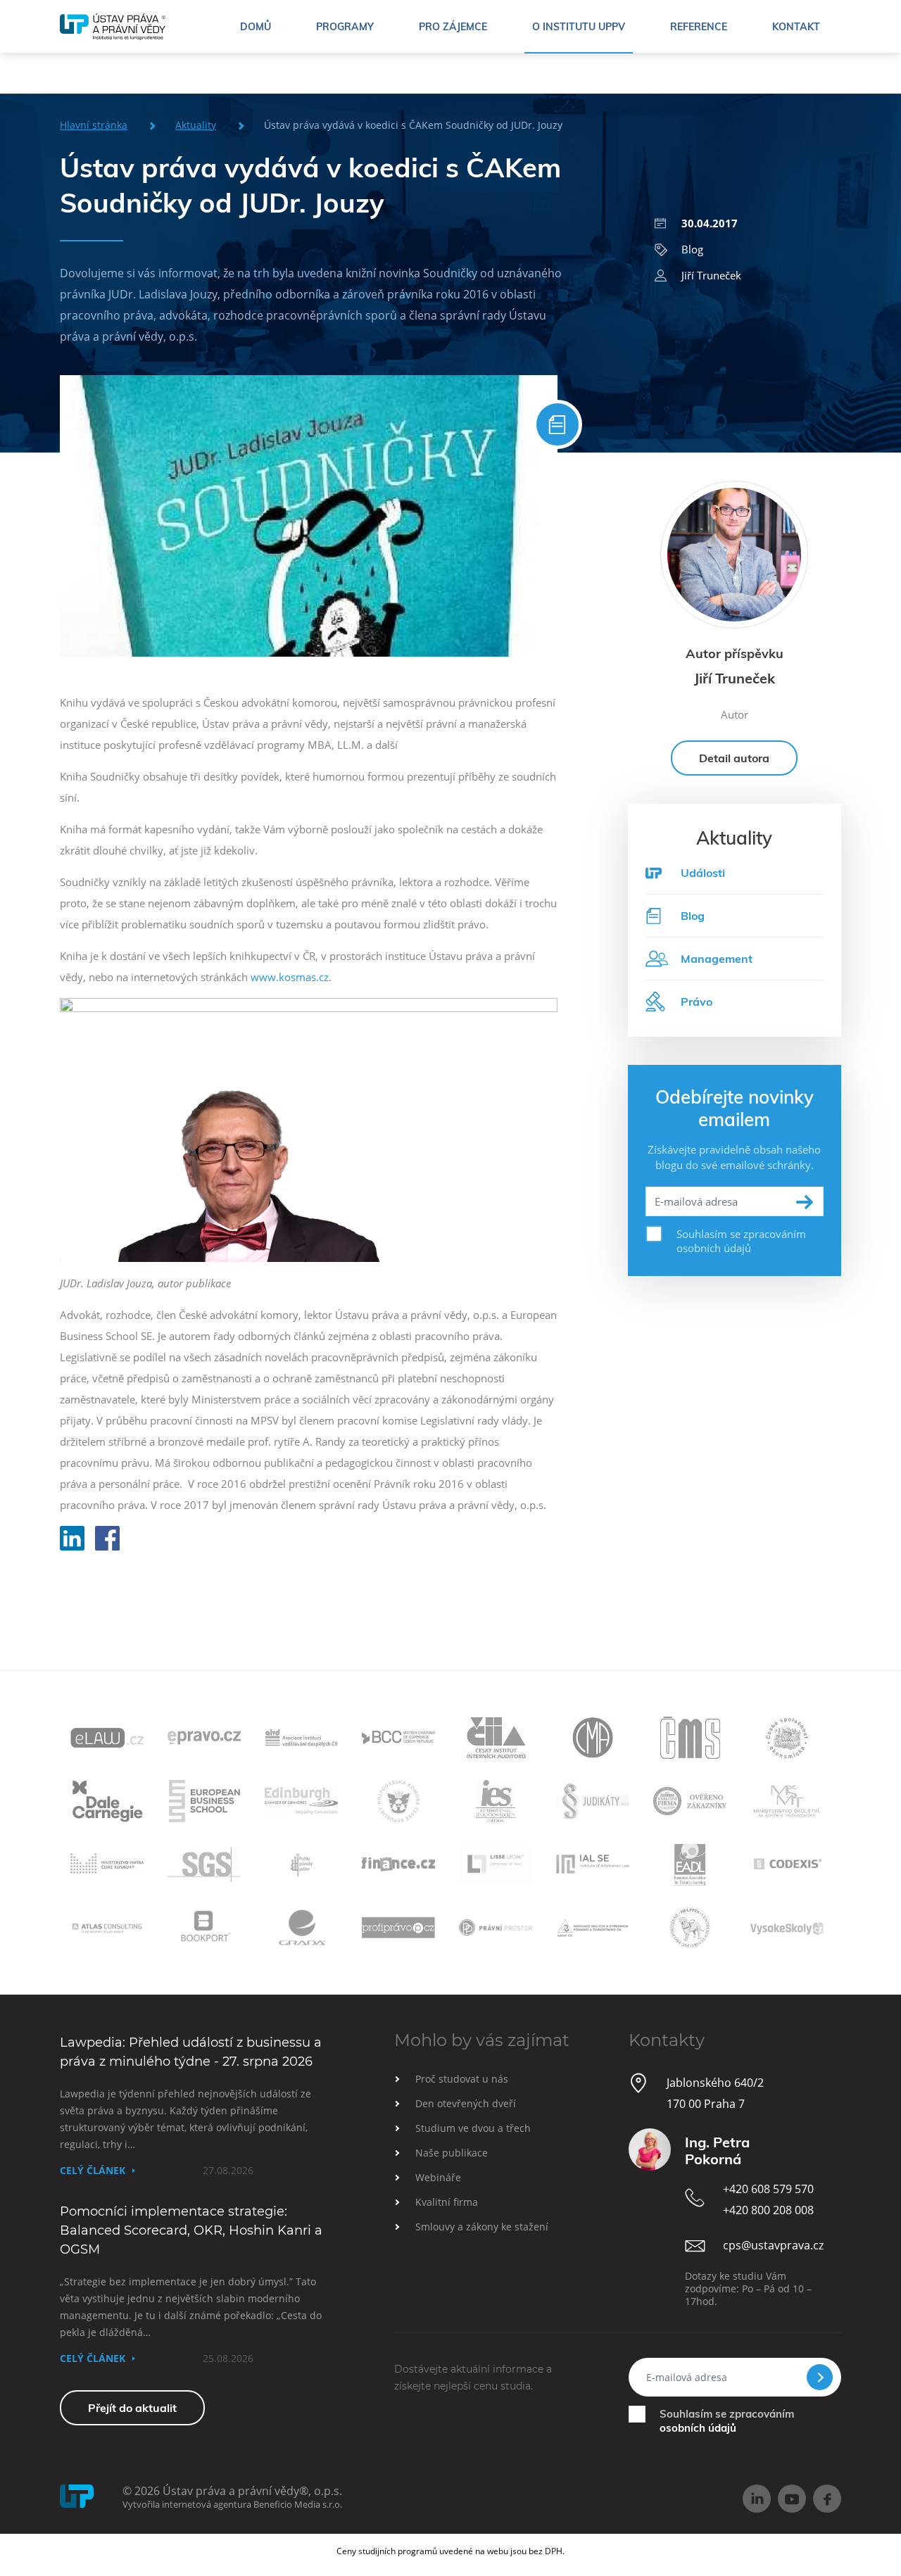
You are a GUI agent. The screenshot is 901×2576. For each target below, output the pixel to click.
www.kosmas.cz (290, 977)
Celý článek (93, 2170)
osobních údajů (698, 2428)
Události (703, 873)
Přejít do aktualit (132, 2408)
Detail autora (734, 758)
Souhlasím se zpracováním (727, 2421)
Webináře (438, 2177)
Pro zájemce (453, 27)
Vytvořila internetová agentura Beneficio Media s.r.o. (232, 2504)
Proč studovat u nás (462, 2079)
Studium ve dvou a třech (473, 2128)
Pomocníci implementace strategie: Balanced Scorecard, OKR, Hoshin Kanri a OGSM (191, 2230)
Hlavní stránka (94, 125)
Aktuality (196, 125)
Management (717, 959)
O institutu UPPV (579, 27)
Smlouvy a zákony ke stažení (482, 2227)
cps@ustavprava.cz (773, 2245)
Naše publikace (452, 2153)
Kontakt (796, 27)
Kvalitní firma (447, 2202)
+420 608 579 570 (768, 2189)
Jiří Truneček (711, 275)
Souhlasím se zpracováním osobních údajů (741, 1241)
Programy (345, 27)
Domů (256, 27)
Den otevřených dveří (466, 2103)
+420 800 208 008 (768, 2210)
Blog (692, 249)
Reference (699, 27)
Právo (697, 1002)
